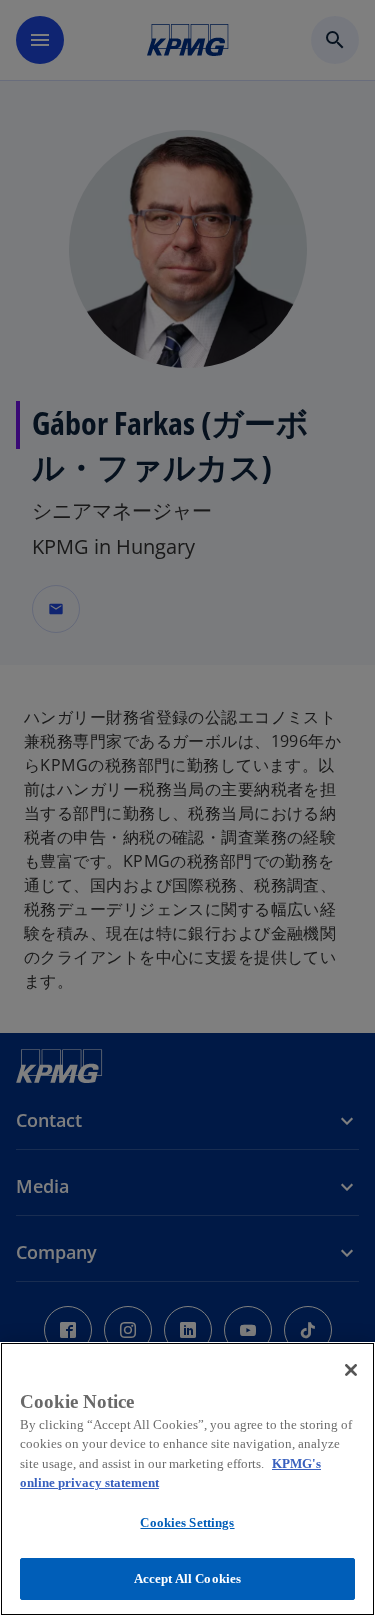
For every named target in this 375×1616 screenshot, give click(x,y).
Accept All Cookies (187, 1578)
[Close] (351, 1370)
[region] (187, 1479)
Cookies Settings (187, 1522)
